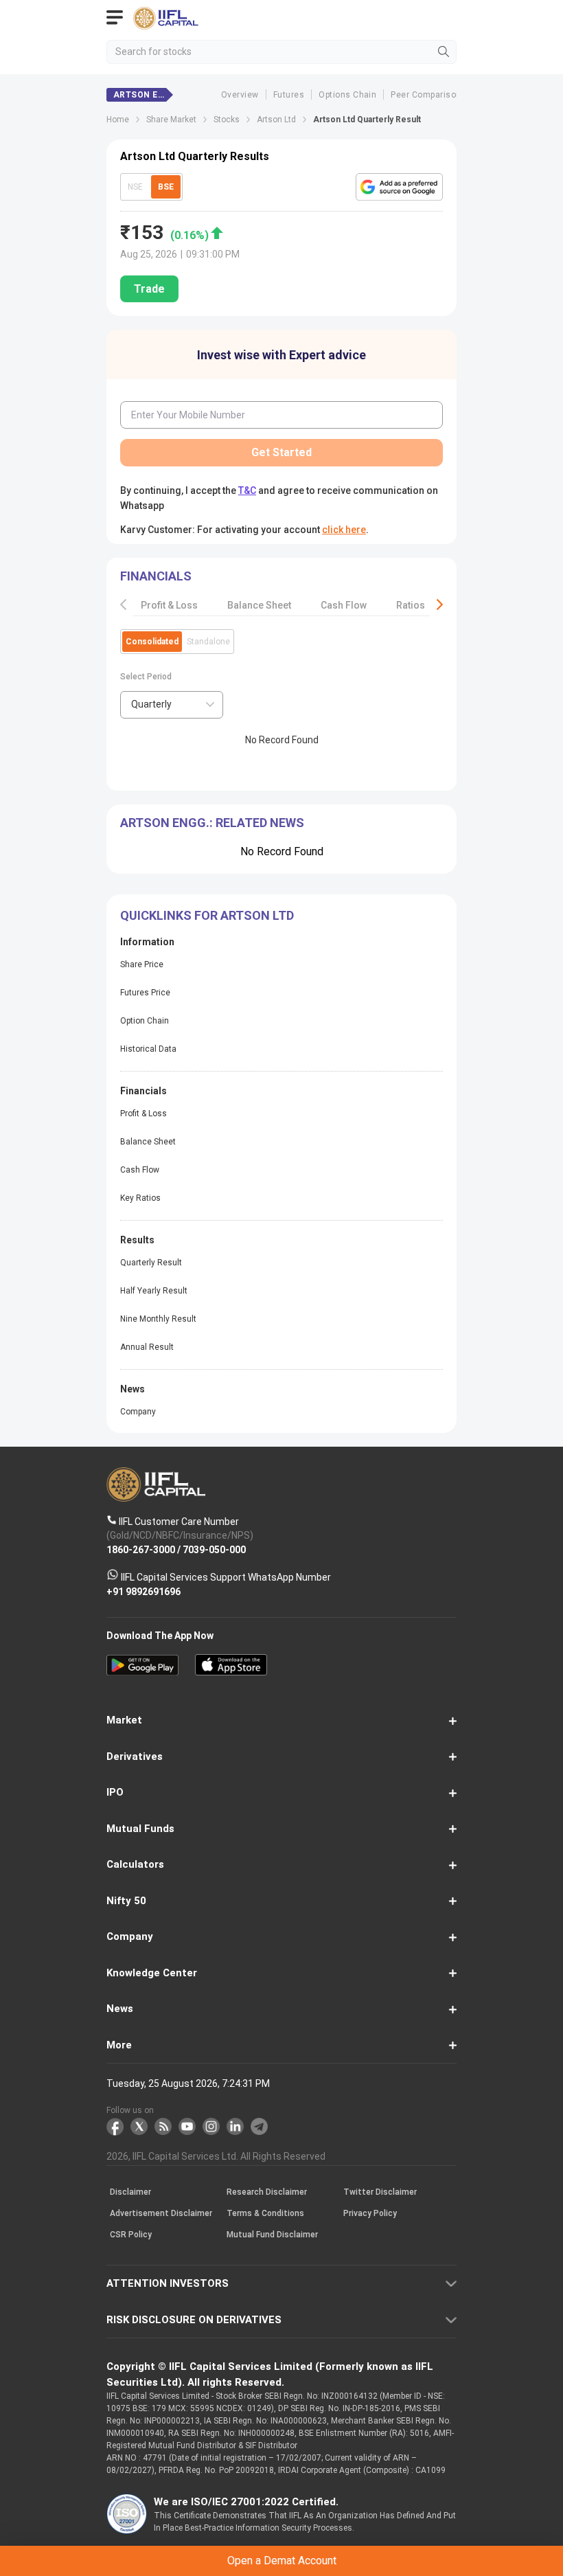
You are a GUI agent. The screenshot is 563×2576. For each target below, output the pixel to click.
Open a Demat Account (281, 1313)
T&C (186, 1347)
